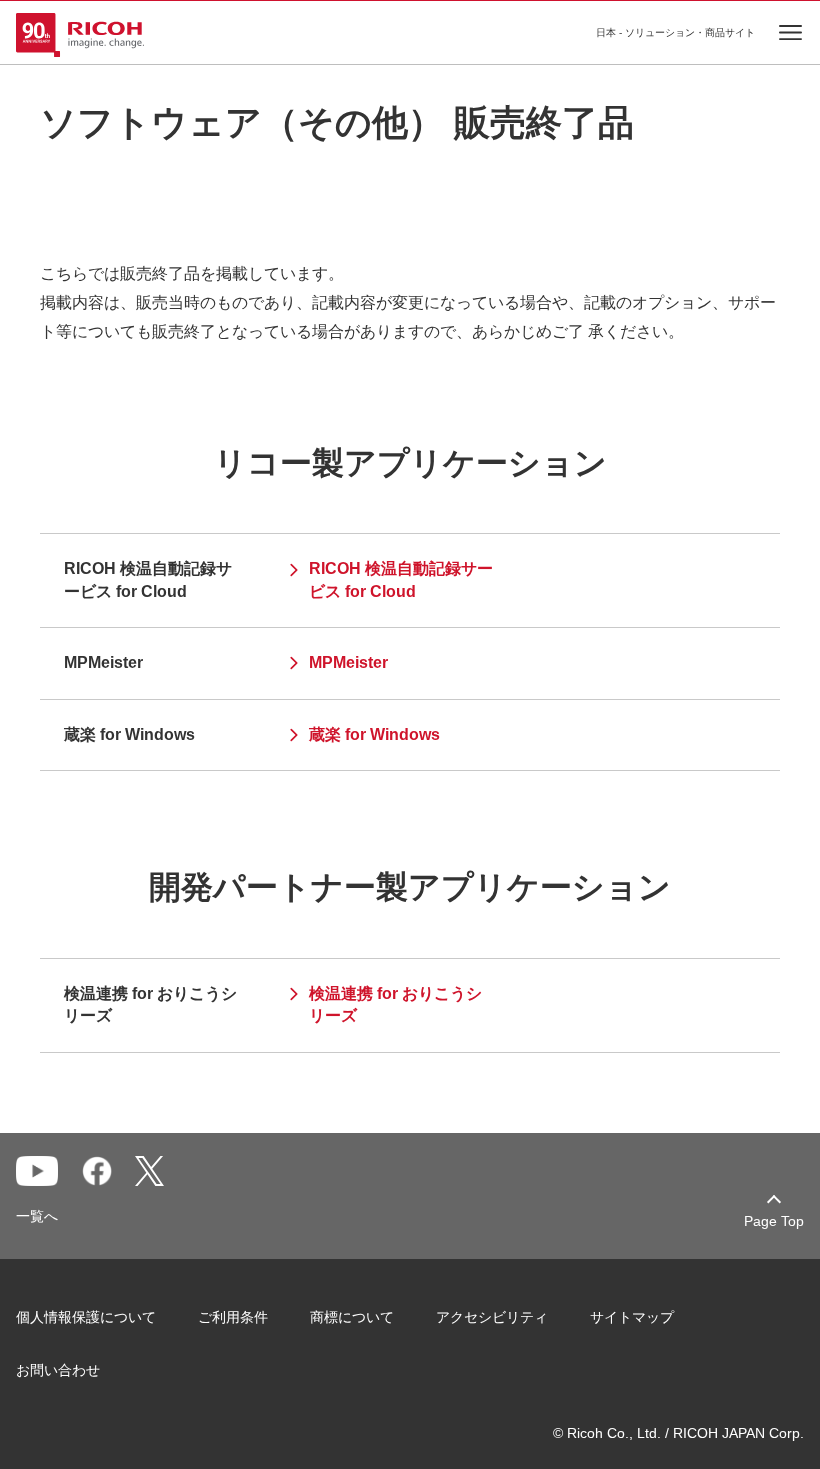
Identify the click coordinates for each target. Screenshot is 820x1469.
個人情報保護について (86, 1317)
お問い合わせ (58, 1370)
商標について (352, 1317)
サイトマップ (632, 1317)
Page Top (774, 1221)
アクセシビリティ (492, 1317)
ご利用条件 (233, 1317)
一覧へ (37, 1216)
